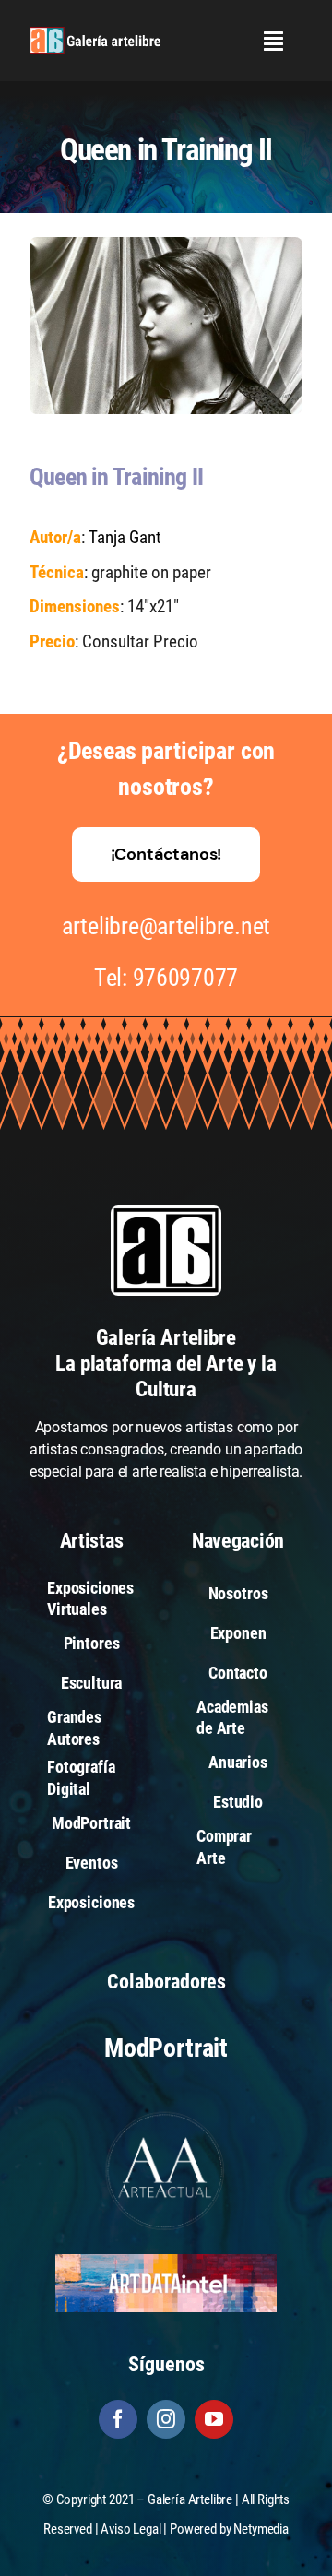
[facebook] (118, 2419)
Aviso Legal (130, 2529)
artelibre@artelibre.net (166, 926)
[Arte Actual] (166, 2114)
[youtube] (214, 2419)
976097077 (186, 978)
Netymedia (261, 2529)
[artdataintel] (166, 2261)
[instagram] (166, 2419)
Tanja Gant (125, 537)
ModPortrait (166, 2048)
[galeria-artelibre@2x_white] (95, 34)
